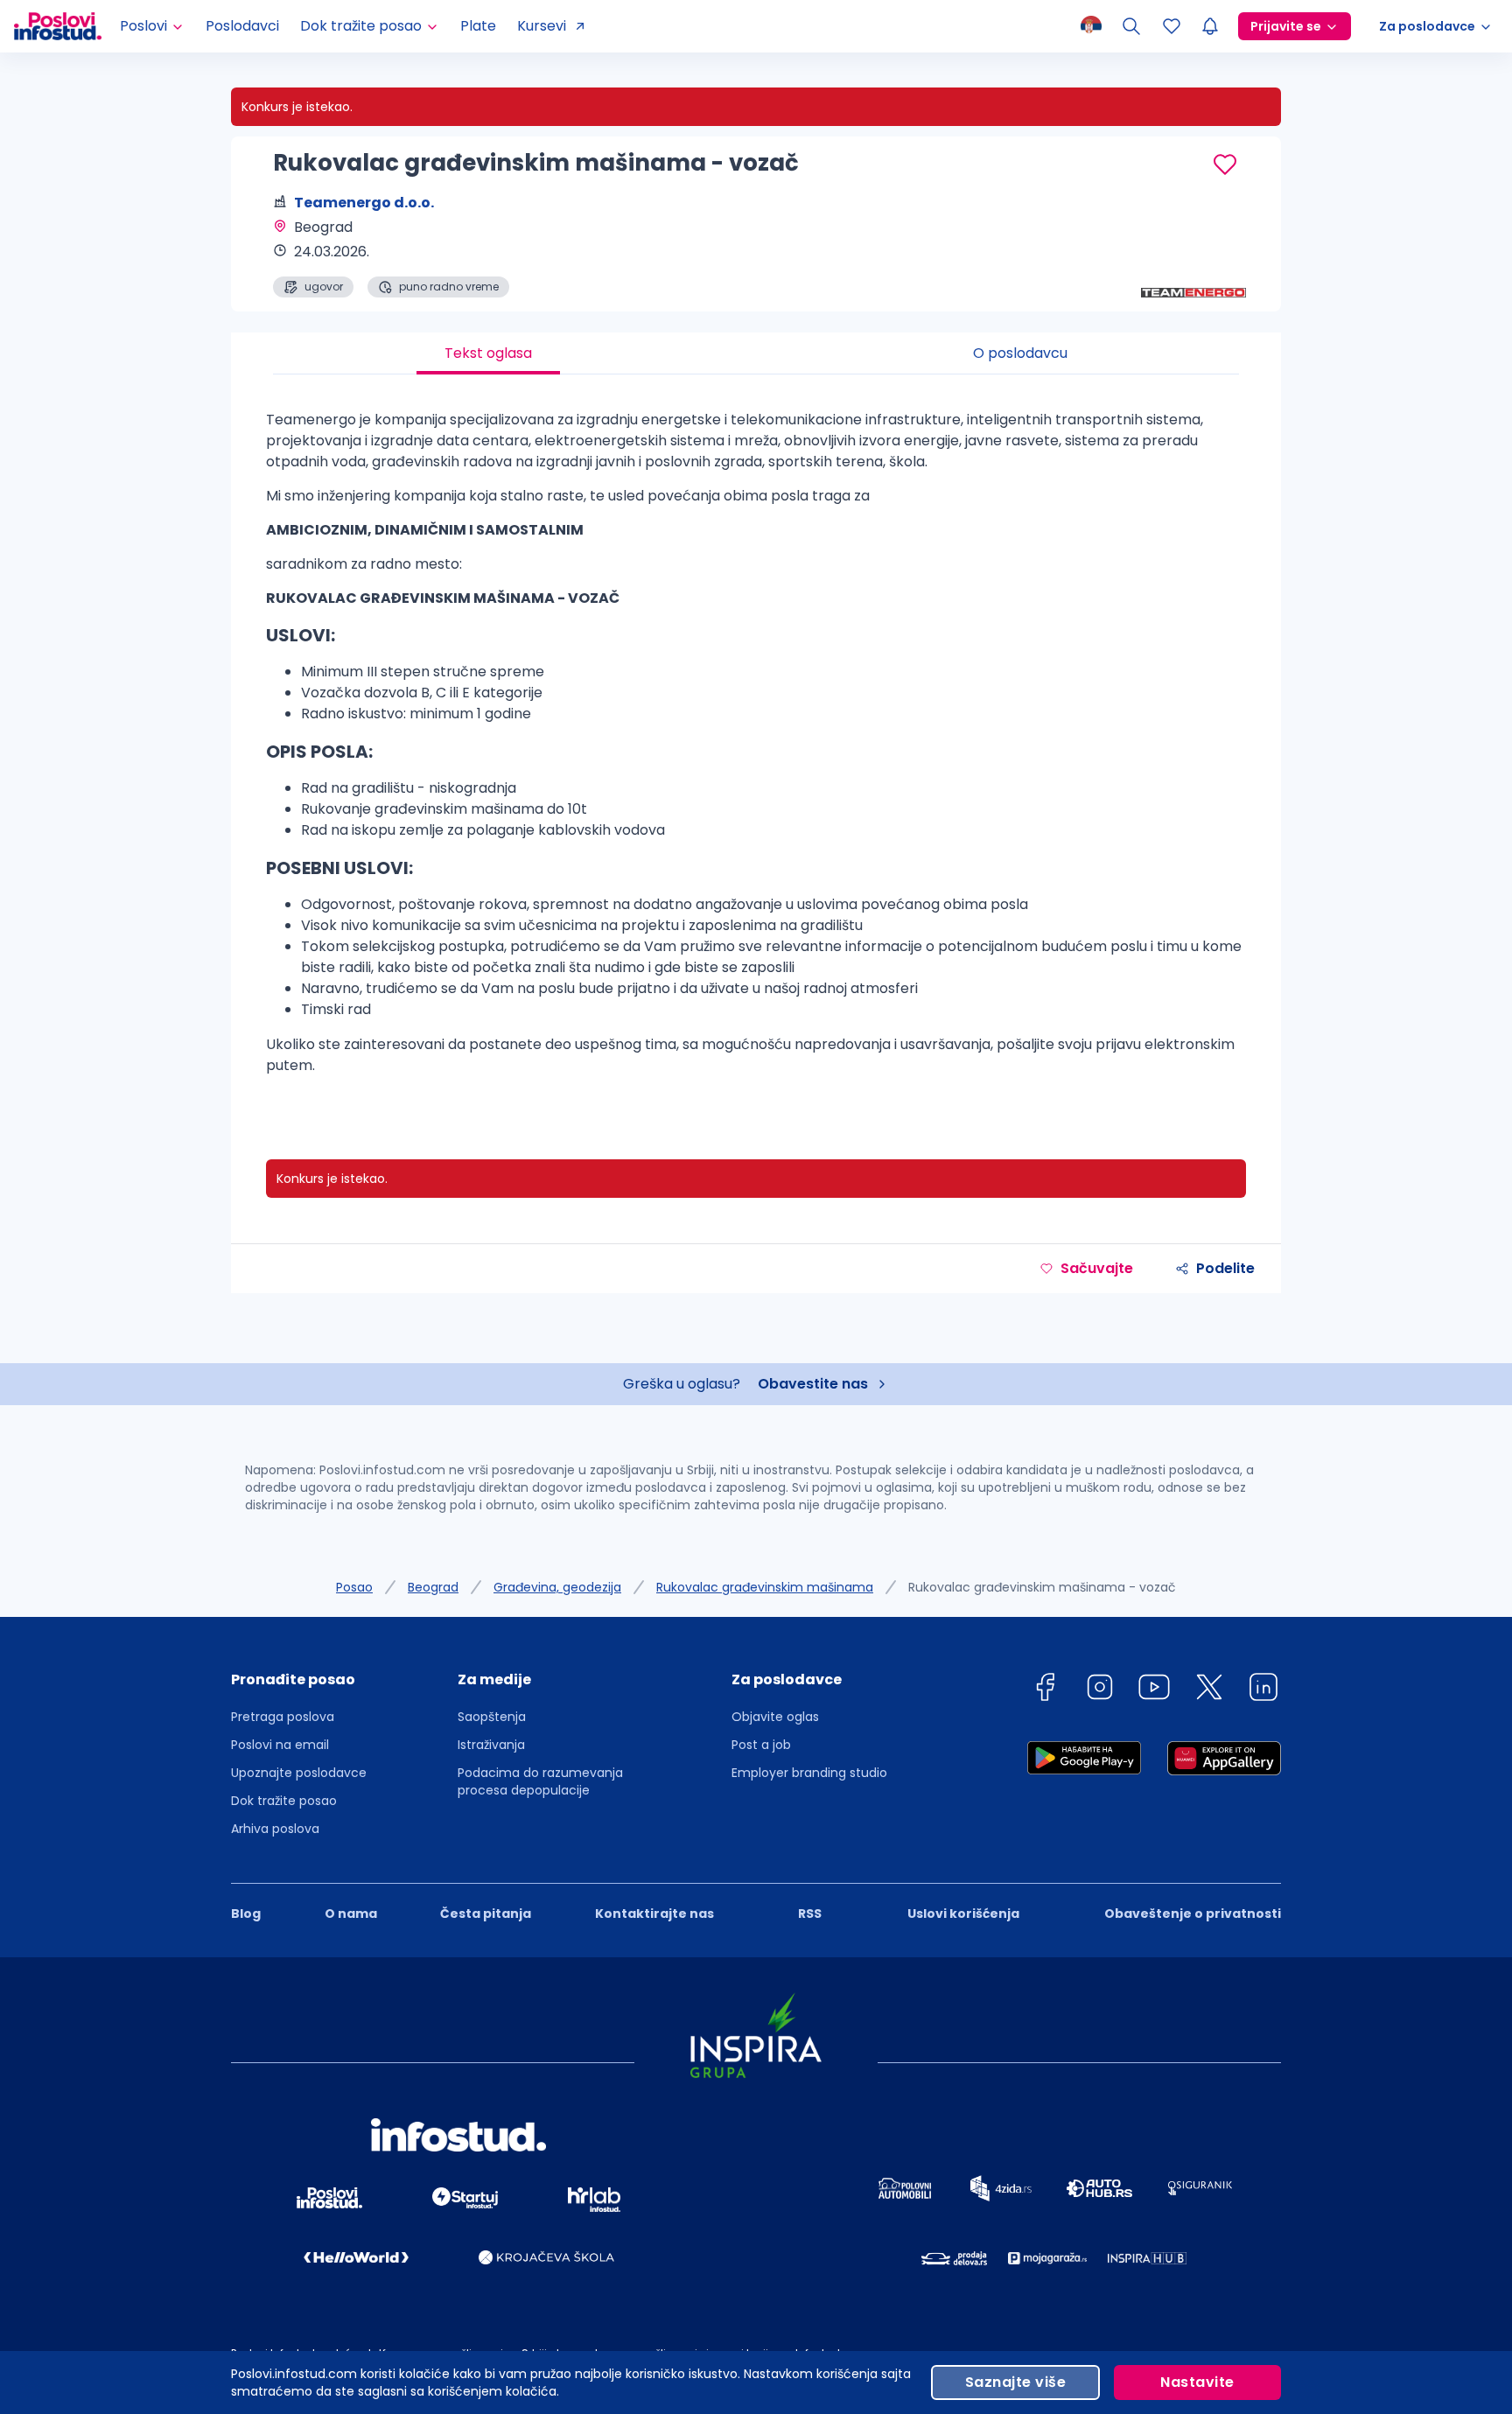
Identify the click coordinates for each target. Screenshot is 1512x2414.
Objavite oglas (775, 1717)
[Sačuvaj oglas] (1225, 164)
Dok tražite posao (284, 1801)
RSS (810, 1914)
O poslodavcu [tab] (1020, 353)
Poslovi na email (280, 1745)
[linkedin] (1263, 1690)
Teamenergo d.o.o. (364, 203)
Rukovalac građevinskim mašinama (765, 1587)
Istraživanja (491, 1745)
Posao (354, 1587)
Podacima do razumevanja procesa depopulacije (540, 1781)
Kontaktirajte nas (654, 1914)
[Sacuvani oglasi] (1172, 26)
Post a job (761, 1745)
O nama (351, 1914)
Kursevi (542, 26)
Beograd (433, 1587)
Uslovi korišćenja (963, 1914)
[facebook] (1045, 1690)
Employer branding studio (809, 1773)
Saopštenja (492, 1717)
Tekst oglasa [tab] (488, 353)
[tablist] (756, 353)
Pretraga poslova (283, 1717)
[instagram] (1100, 1690)
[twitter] (1209, 1690)
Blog (246, 1914)
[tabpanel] (756, 749)
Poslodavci (242, 26)
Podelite (1225, 1268)
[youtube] (1154, 1690)
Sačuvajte (1097, 1268)
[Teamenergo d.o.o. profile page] (1193, 254)
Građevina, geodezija (557, 1587)
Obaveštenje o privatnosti (1193, 1914)
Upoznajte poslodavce (299, 1773)
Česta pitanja (486, 1914)
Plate (478, 26)
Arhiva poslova (275, 1829)
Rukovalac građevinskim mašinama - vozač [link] (1042, 1587)
